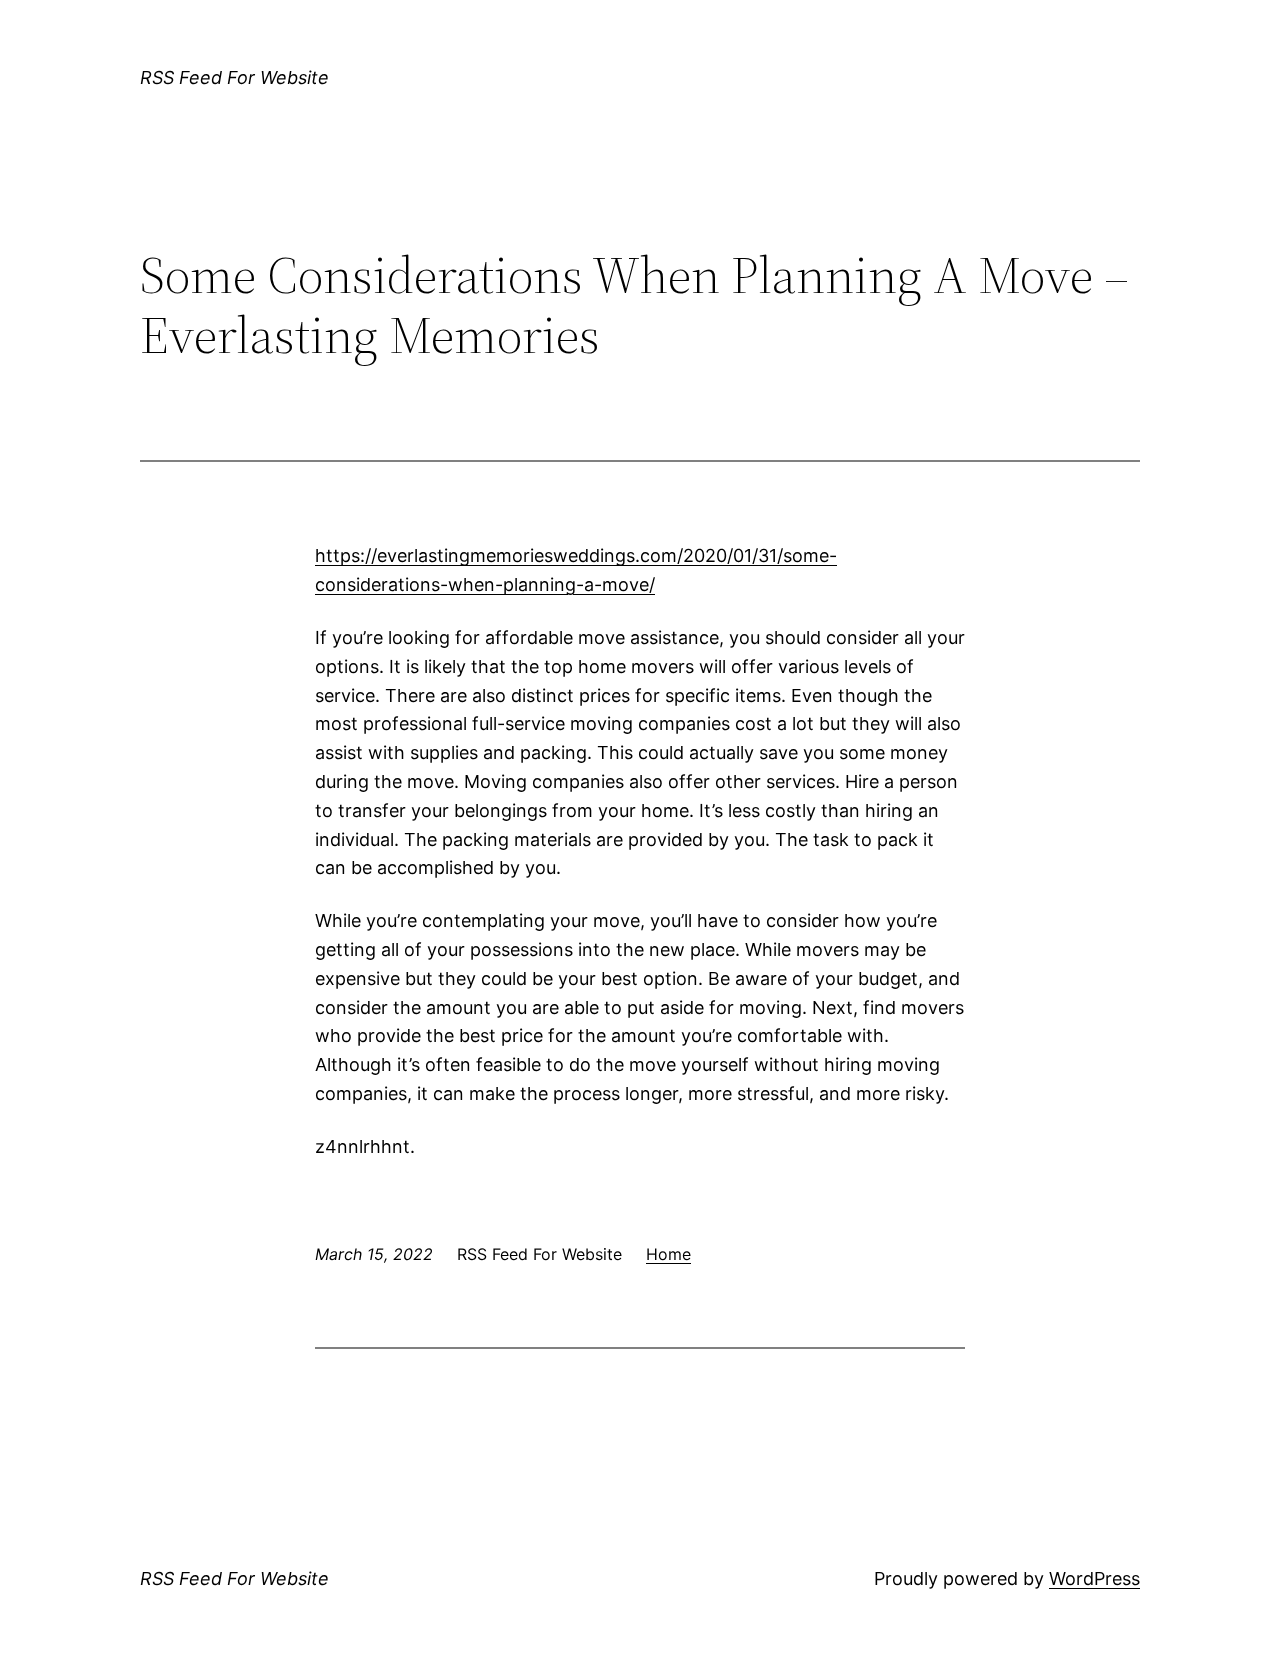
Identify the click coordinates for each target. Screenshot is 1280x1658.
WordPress (1094, 1578)
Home (668, 1254)
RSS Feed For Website (234, 77)
